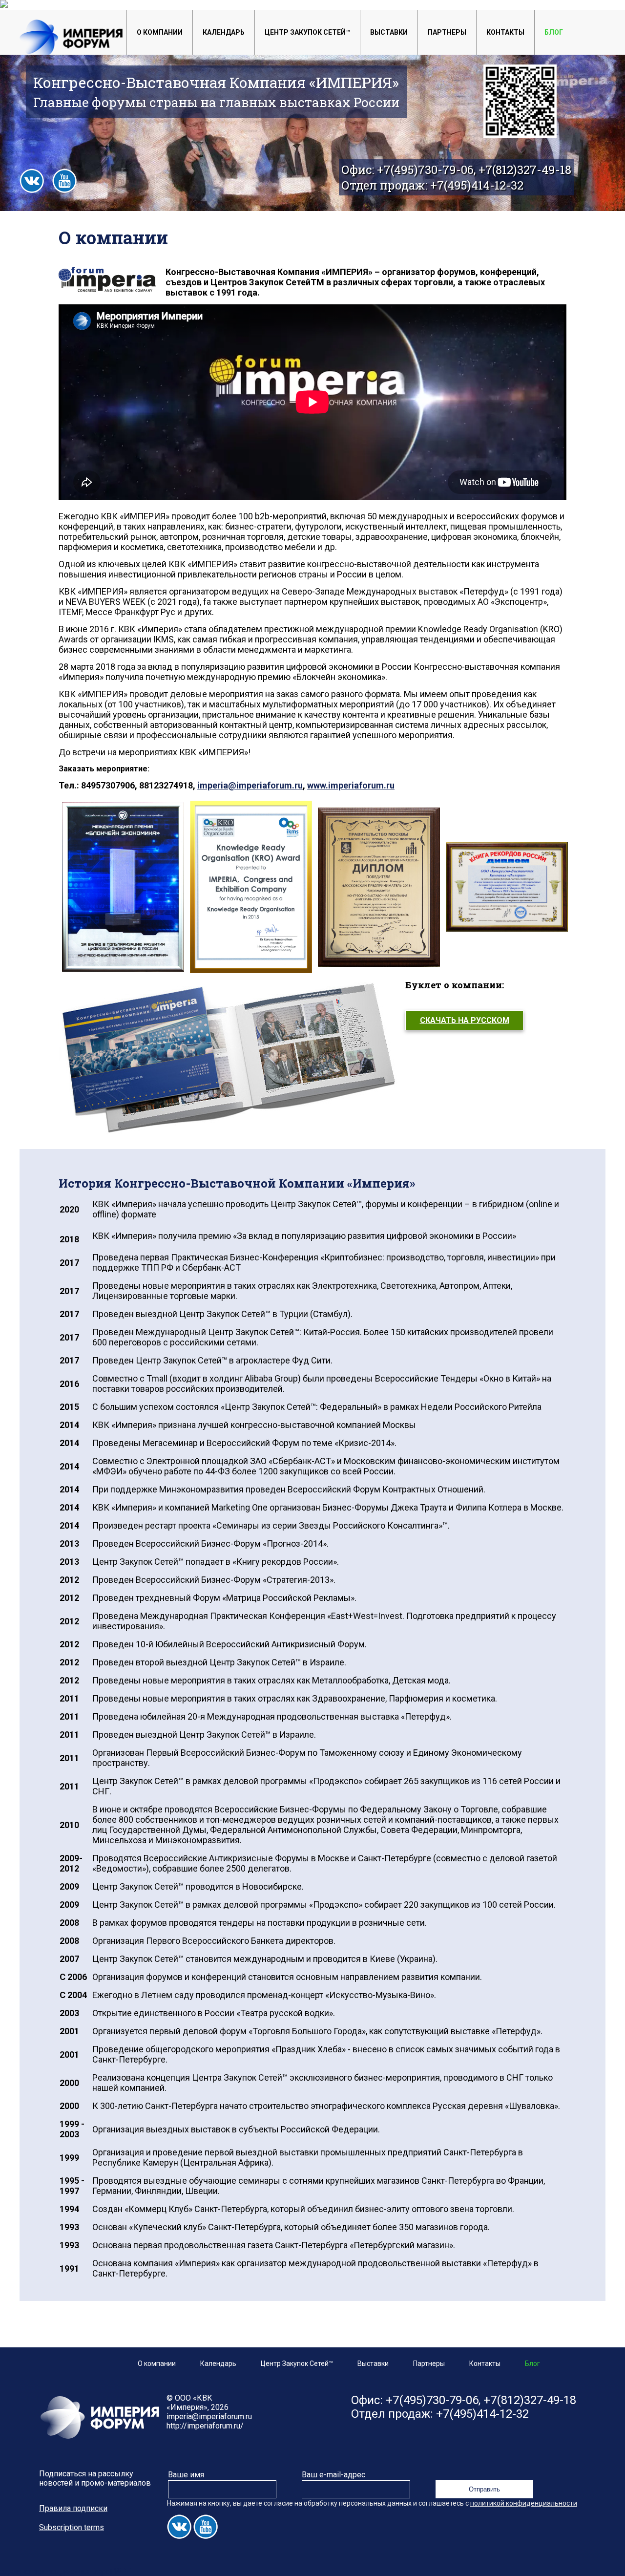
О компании (160, 32)
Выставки (389, 32)
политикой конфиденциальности (524, 2503)
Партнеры (447, 32)
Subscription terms (72, 2527)
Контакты (505, 32)
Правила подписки (73, 2508)
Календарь (224, 32)
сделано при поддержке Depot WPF (65, 2571)
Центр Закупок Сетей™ (307, 32)
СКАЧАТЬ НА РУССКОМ (465, 1020)
